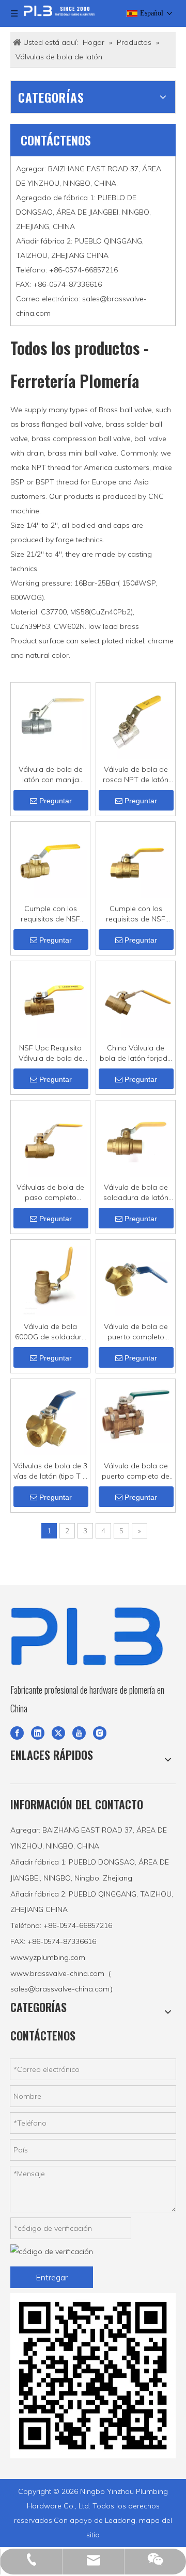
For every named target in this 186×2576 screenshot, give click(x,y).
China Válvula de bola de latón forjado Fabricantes (136, 1053)
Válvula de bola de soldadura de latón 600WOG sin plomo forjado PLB (136, 1193)
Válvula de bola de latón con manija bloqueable (51, 775)
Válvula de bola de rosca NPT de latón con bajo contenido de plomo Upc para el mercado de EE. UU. (136, 775)
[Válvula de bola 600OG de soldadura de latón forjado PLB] (50, 1278)
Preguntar (56, 801)
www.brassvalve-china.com (57, 1973)
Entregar (52, 2277)
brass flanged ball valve (61, 424)
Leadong (120, 2520)
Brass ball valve (125, 410)
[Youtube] (79, 1732)
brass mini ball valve (82, 453)
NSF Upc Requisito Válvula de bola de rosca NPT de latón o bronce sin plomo (51, 1053)
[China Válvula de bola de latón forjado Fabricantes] (136, 1000)
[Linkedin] (38, 1732)
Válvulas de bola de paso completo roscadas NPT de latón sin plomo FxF (50, 1193)
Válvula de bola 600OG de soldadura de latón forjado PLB (51, 1332)
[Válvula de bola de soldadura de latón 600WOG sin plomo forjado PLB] (136, 1139)
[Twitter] (58, 1732)
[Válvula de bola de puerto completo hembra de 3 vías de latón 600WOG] (136, 1278)
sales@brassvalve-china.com (60, 1989)
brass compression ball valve (81, 439)
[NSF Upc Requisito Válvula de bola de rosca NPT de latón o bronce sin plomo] (50, 1000)
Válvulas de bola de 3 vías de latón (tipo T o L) (50, 1471)
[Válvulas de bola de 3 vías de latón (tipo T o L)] (50, 1418)
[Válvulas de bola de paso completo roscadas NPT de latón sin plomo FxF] (50, 1139)
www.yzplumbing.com (48, 1957)
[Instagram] (100, 1732)
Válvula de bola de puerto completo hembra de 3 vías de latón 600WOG (136, 1332)
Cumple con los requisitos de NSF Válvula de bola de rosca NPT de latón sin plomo (50, 914)
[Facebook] (17, 1732)
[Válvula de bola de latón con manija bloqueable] (50, 717)
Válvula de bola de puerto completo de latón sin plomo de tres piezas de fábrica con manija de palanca (136, 1471)
